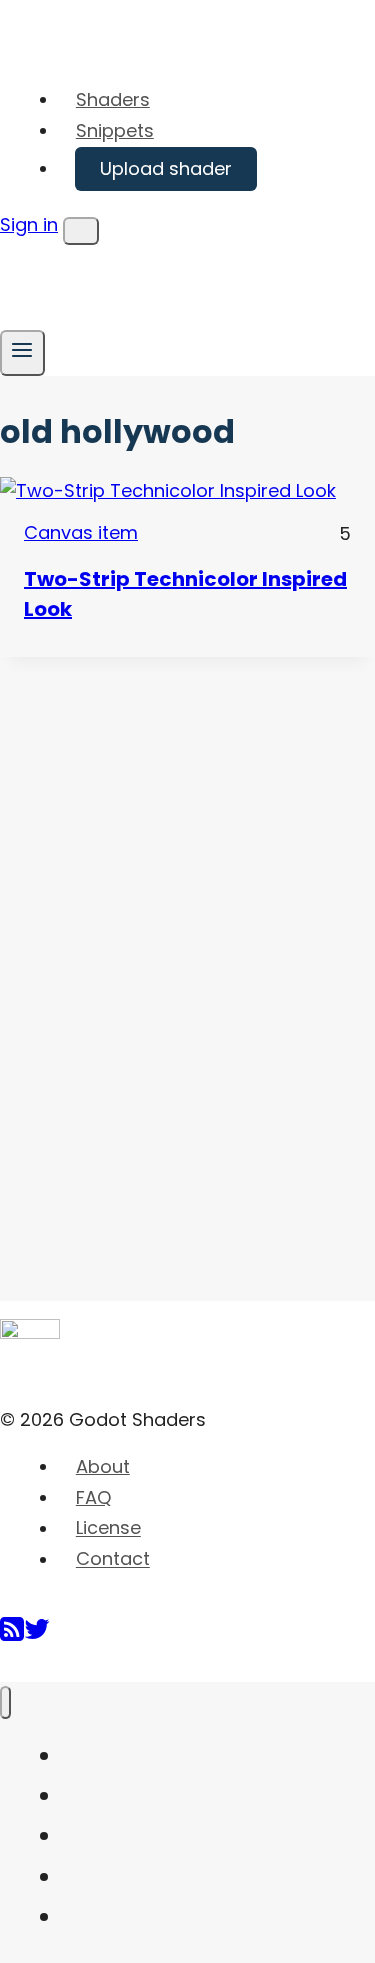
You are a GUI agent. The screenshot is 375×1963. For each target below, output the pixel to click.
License (108, 1528)
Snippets (115, 130)
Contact (113, 1559)
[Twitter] (37, 1636)
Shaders (113, 99)
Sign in (29, 224)
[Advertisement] (150, 957)
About (103, 1466)
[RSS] (12, 1636)
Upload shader (166, 168)
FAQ (93, 1497)
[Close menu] (5, 1702)
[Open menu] (22, 352)
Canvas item (81, 532)
